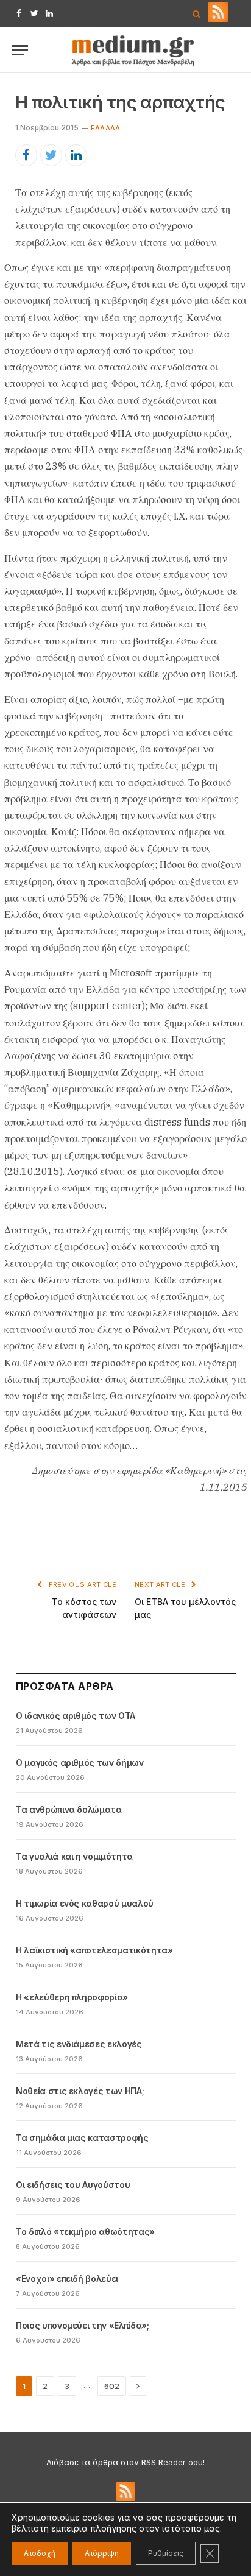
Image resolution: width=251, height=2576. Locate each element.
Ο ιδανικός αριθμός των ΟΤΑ (76, 1716)
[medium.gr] (133, 50)
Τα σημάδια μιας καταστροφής (82, 2138)
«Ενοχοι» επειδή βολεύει (67, 2278)
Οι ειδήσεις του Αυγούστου (73, 2185)
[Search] (196, 14)
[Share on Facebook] (26, 155)
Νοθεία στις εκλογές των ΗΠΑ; (80, 2091)
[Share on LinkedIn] (76, 155)
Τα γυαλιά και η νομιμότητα (74, 1856)
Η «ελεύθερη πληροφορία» (72, 1997)
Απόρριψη (102, 2553)
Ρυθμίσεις (166, 2553)
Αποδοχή (40, 2553)
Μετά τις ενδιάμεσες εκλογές (79, 2044)
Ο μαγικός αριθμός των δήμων (80, 1763)
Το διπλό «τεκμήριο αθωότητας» (85, 2232)
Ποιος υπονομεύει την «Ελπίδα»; (83, 2325)
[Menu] (20, 50)
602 (112, 2386)
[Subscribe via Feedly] (218, 19)
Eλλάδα (105, 128)
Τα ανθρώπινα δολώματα (69, 1809)
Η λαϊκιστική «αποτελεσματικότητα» (94, 1950)
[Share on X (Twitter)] (51, 155)
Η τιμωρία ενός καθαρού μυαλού (85, 1903)
